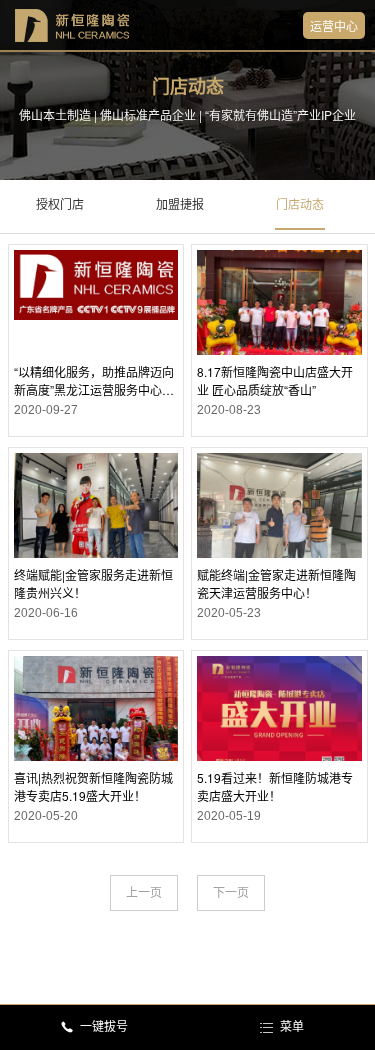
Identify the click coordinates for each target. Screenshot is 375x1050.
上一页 (144, 893)
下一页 (231, 893)
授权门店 (60, 205)
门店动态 (300, 205)
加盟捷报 (180, 205)
